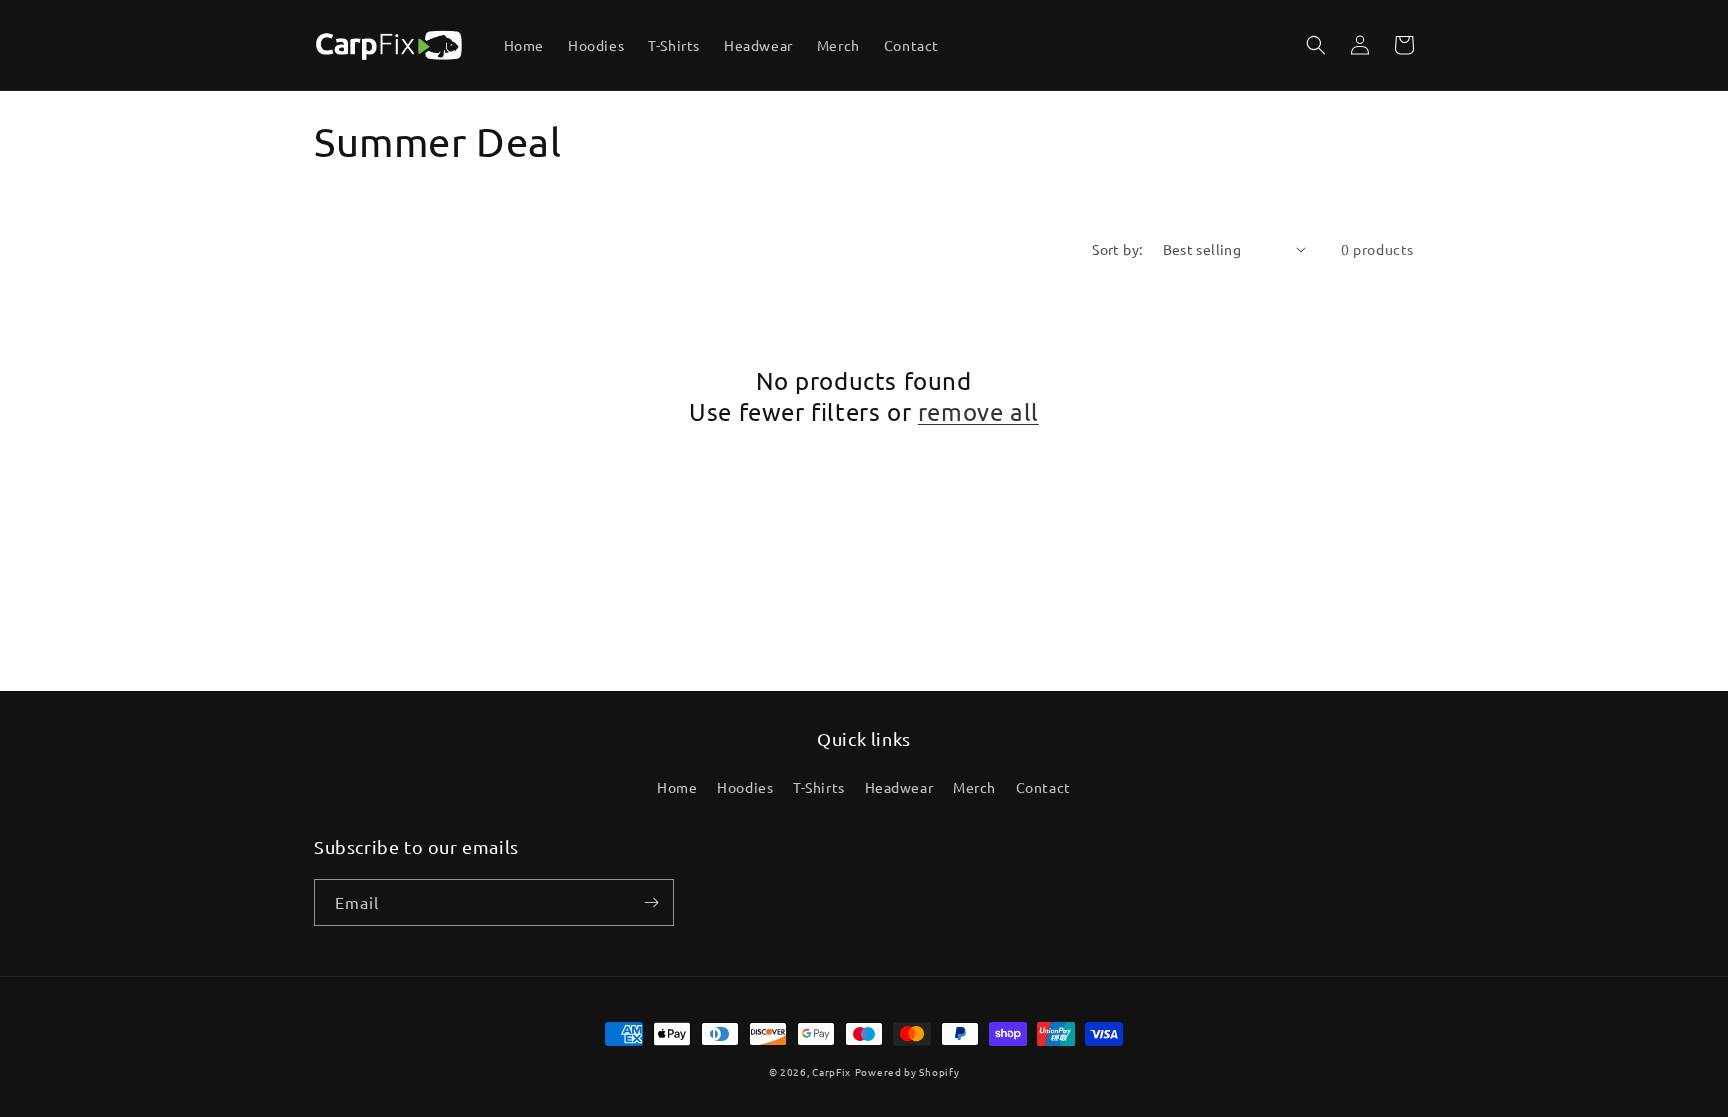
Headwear (899, 787)
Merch (974, 787)
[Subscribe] (651, 902)
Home (677, 787)
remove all (978, 411)
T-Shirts (819, 787)
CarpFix (831, 1071)
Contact (1043, 787)
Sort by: (1117, 249)
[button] (1316, 45)
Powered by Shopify (907, 1071)
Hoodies (745, 787)
